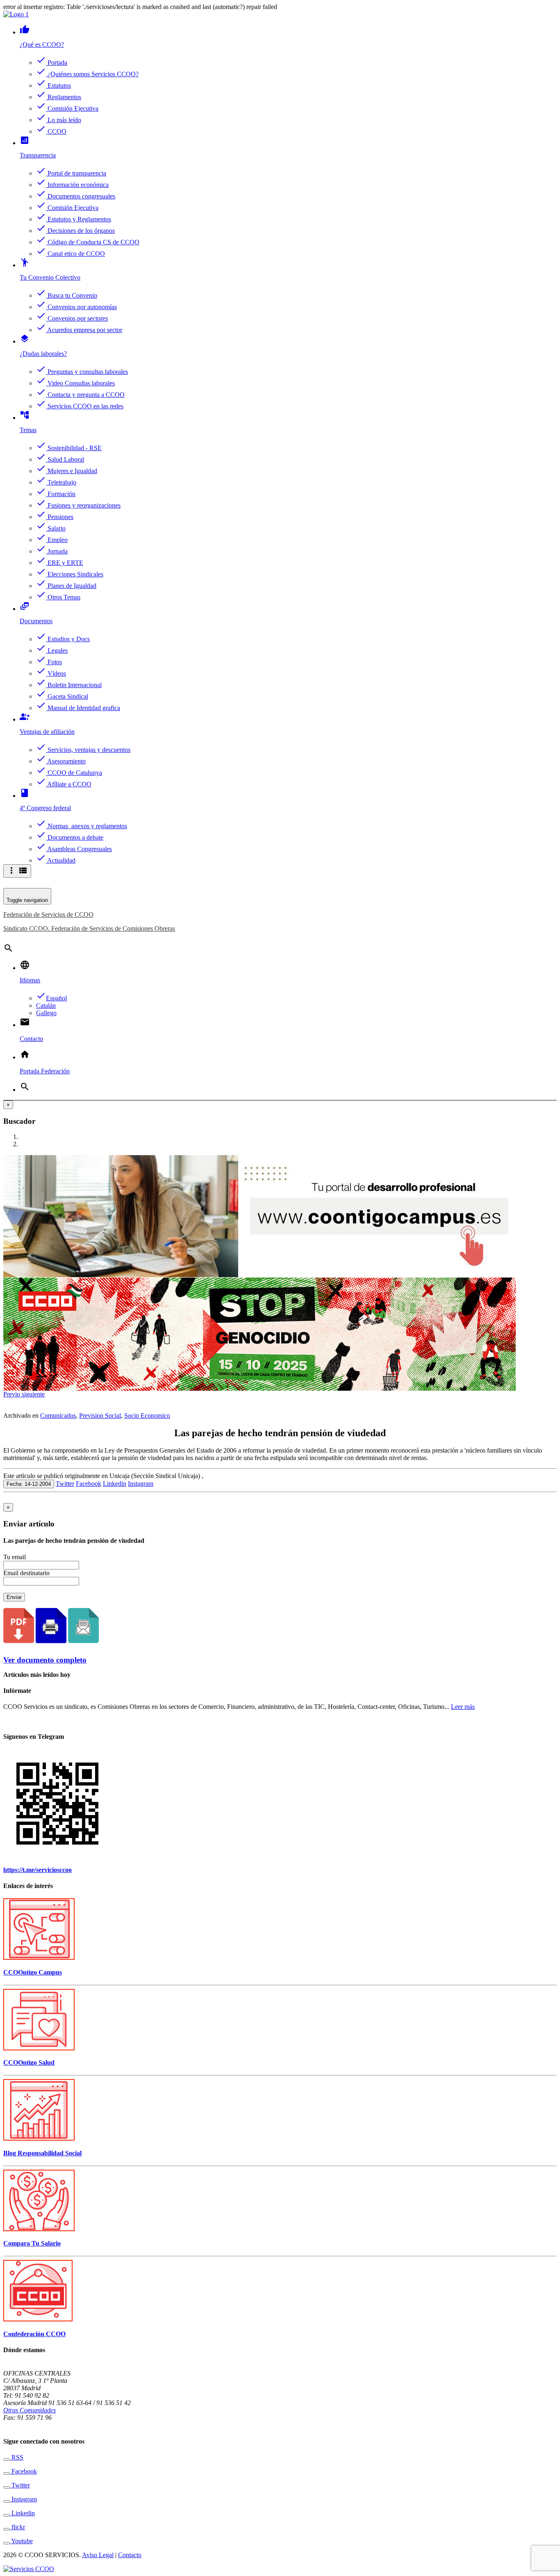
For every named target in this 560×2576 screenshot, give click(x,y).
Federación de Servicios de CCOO (48, 914)
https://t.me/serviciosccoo (38, 1870)
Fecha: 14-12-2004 (29, 1484)
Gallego (46, 1013)
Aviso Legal (98, 2555)
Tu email (15, 1557)
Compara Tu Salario (32, 2243)
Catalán (46, 1006)
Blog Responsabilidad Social (42, 2153)
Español (51, 998)
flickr (17, 2527)
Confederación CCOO (34, 2334)
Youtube (21, 2541)
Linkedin (115, 1484)
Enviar (14, 1597)
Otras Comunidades (30, 2410)
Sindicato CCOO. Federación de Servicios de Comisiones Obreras (89, 928)
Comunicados (58, 1416)
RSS (17, 2457)
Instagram (141, 1484)
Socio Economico (147, 1416)
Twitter (65, 1484)
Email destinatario (26, 1573)
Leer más (463, 1707)
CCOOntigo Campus (33, 1972)
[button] (13, 1394)
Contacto (130, 2555)
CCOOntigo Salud (29, 2062)
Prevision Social (100, 1416)
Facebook (89, 1484)
